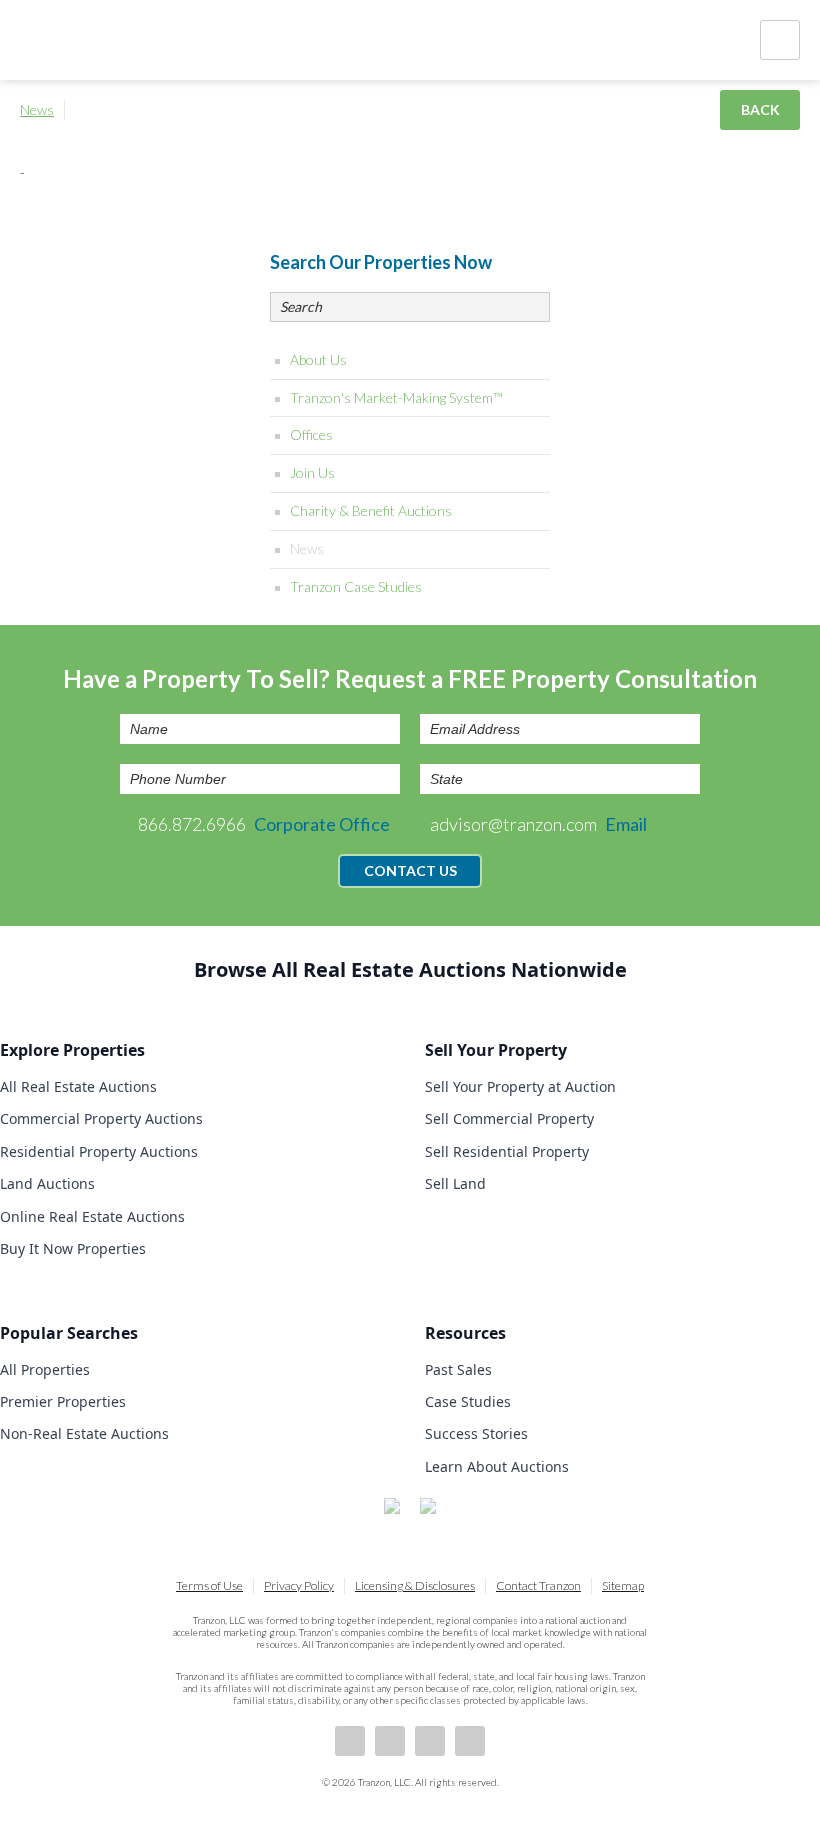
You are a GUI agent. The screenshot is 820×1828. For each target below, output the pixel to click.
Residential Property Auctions (99, 1151)
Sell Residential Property (507, 1151)
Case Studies (468, 1401)
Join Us (312, 472)
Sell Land (455, 1183)
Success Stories (476, 1433)
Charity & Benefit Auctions (371, 510)
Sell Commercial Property (509, 1118)
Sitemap (623, 1585)
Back (760, 109)
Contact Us (410, 870)
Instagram (470, 1741)
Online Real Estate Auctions (92, 1216)
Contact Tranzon (538, 1585)
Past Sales (458, 1369)
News (37, 109)
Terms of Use (209, 1585)
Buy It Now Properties (73, 1248)
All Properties (45, 1369)
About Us (318, 359)
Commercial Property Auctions (101, 1118)
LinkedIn (390, 1741)
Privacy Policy (299, 1585)
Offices (311, 434)
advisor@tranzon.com (538, 824)
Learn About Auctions (497, 1466)
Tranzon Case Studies (356, 586)
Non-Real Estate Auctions (84, 1433)
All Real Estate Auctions (78, 1086)
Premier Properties (63, 1401)
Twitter (430, 1741)
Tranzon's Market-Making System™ (396, 397)
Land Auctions (47, 1183)
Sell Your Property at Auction (520, 1086)
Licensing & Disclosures (415, 1585)
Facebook (350, 1741)
